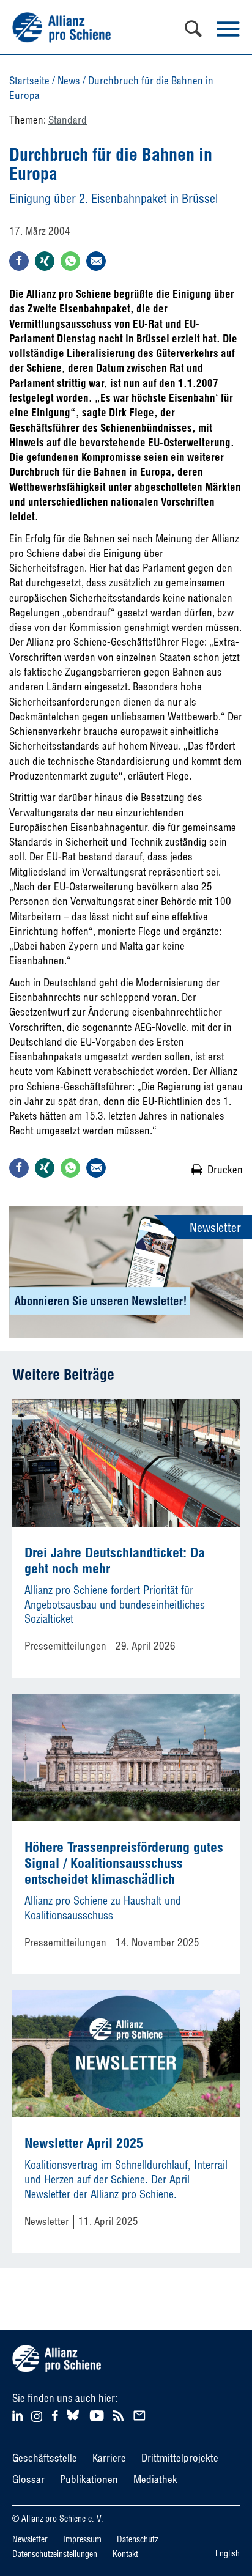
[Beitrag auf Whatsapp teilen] (70, 261)
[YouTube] (98, 2414)
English (228, 2553)
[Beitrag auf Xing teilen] (45, 261)
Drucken (225, 1169)
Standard (68, 120)
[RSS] (120, 2414)
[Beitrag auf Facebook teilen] (19, 261)
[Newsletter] (141, 2414)
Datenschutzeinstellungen (55, 2554)
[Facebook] (57, 2414)
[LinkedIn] (19, 2414)
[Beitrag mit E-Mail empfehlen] (96, 261)
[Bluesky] (73, 2420)
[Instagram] (37, 2418)
